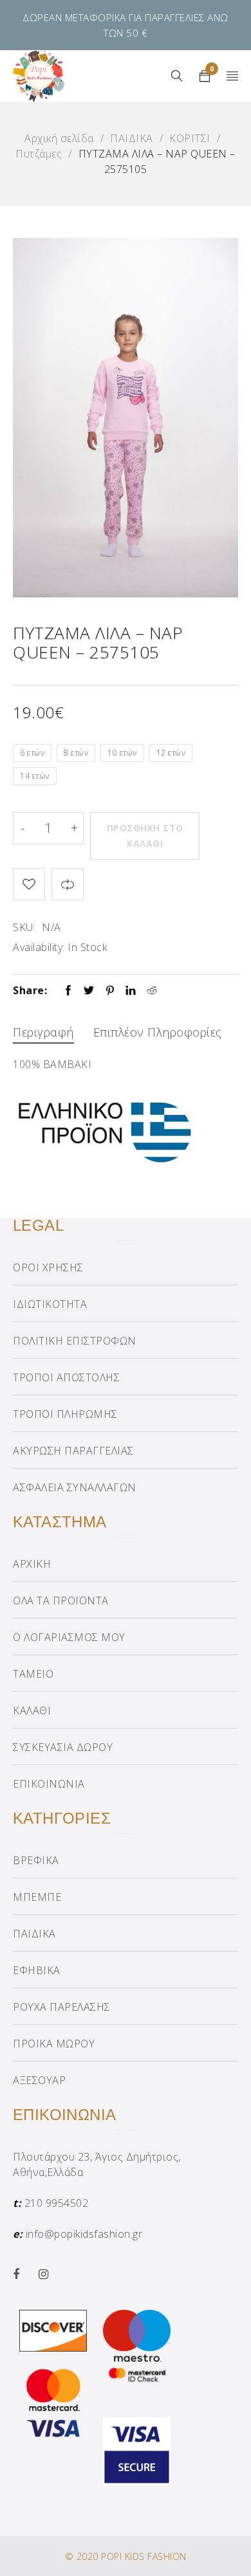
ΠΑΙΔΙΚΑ (132, 138)
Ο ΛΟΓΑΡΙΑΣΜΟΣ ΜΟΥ (69, 1637)
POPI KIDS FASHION (144, 2556)
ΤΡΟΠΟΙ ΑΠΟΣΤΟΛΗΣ (66, 1377)
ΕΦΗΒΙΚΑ (37, 1970)
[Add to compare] (68, 884)
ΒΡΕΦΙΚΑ (36, 1860)
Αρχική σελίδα (59, 138)
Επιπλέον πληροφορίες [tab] (158, 1032)
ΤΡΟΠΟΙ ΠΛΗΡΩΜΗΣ (65, 1414)
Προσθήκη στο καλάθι (145, 836)
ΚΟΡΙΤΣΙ (190, 138)
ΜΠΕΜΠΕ (37, 1897)
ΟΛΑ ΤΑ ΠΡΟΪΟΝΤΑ (61, 1601)
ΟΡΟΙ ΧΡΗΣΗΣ (48, 1267)
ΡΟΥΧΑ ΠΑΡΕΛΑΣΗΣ (62, 2007)
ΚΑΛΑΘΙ (32, 1710)
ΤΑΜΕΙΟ (33, 1674)
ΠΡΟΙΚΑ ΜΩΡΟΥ (54, 2044)
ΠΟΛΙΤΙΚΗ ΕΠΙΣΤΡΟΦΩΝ (75, 1341)
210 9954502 (57, 2203)
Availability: (39, 947)
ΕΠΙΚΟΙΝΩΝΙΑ (49, 1784)
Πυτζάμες (39, 154)
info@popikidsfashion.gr (84, 2234)
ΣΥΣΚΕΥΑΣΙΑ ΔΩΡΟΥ (63, 1747)
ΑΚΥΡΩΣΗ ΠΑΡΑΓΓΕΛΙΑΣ (73, 1451)
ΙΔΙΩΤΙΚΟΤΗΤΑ (50, 1304)
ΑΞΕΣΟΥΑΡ (39, 2080)
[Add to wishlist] (29, 884)
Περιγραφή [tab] (43, 1032)
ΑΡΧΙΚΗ (32, 1564)
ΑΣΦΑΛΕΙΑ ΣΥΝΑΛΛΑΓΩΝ (75, 1487)
